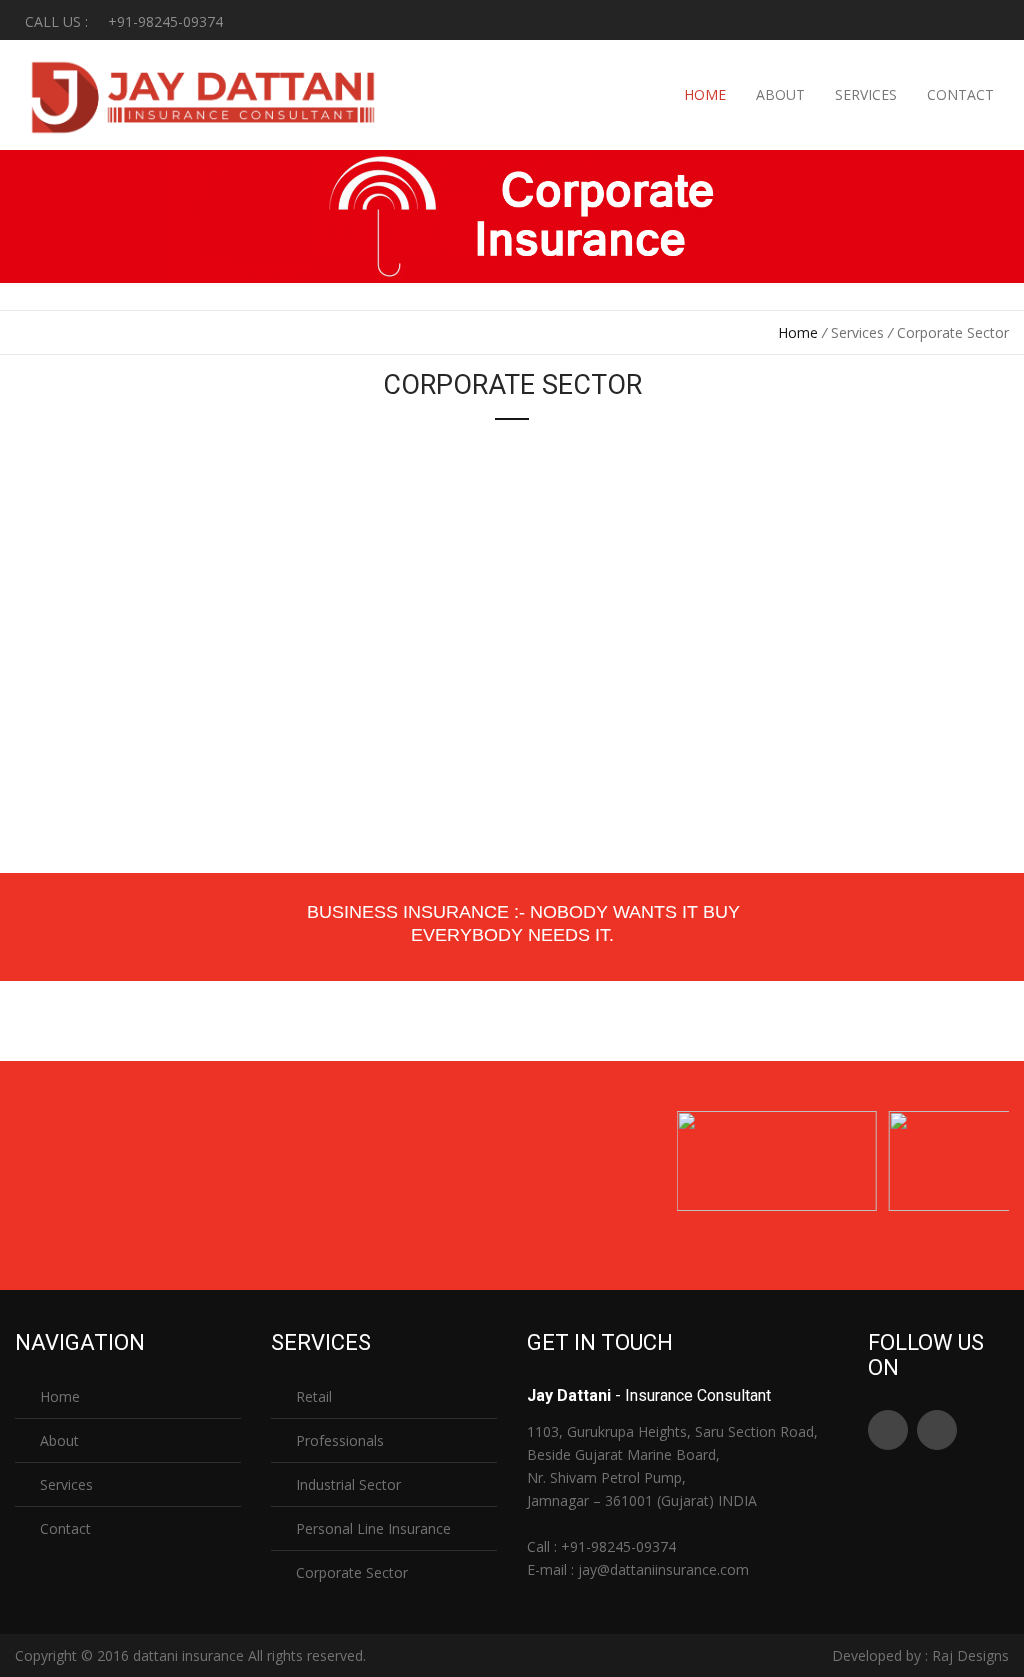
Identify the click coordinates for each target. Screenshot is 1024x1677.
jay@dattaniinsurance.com (663, 1569)
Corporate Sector (350, 1572)
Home (705, 94)
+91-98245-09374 (618, 1546)
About (780, 94)
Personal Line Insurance (371, 1528)
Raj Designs (970, 1655)
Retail (312, 1396)
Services (866, 94)
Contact (960, 94)
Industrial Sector (346, 1484)
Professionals (338, 1440)
